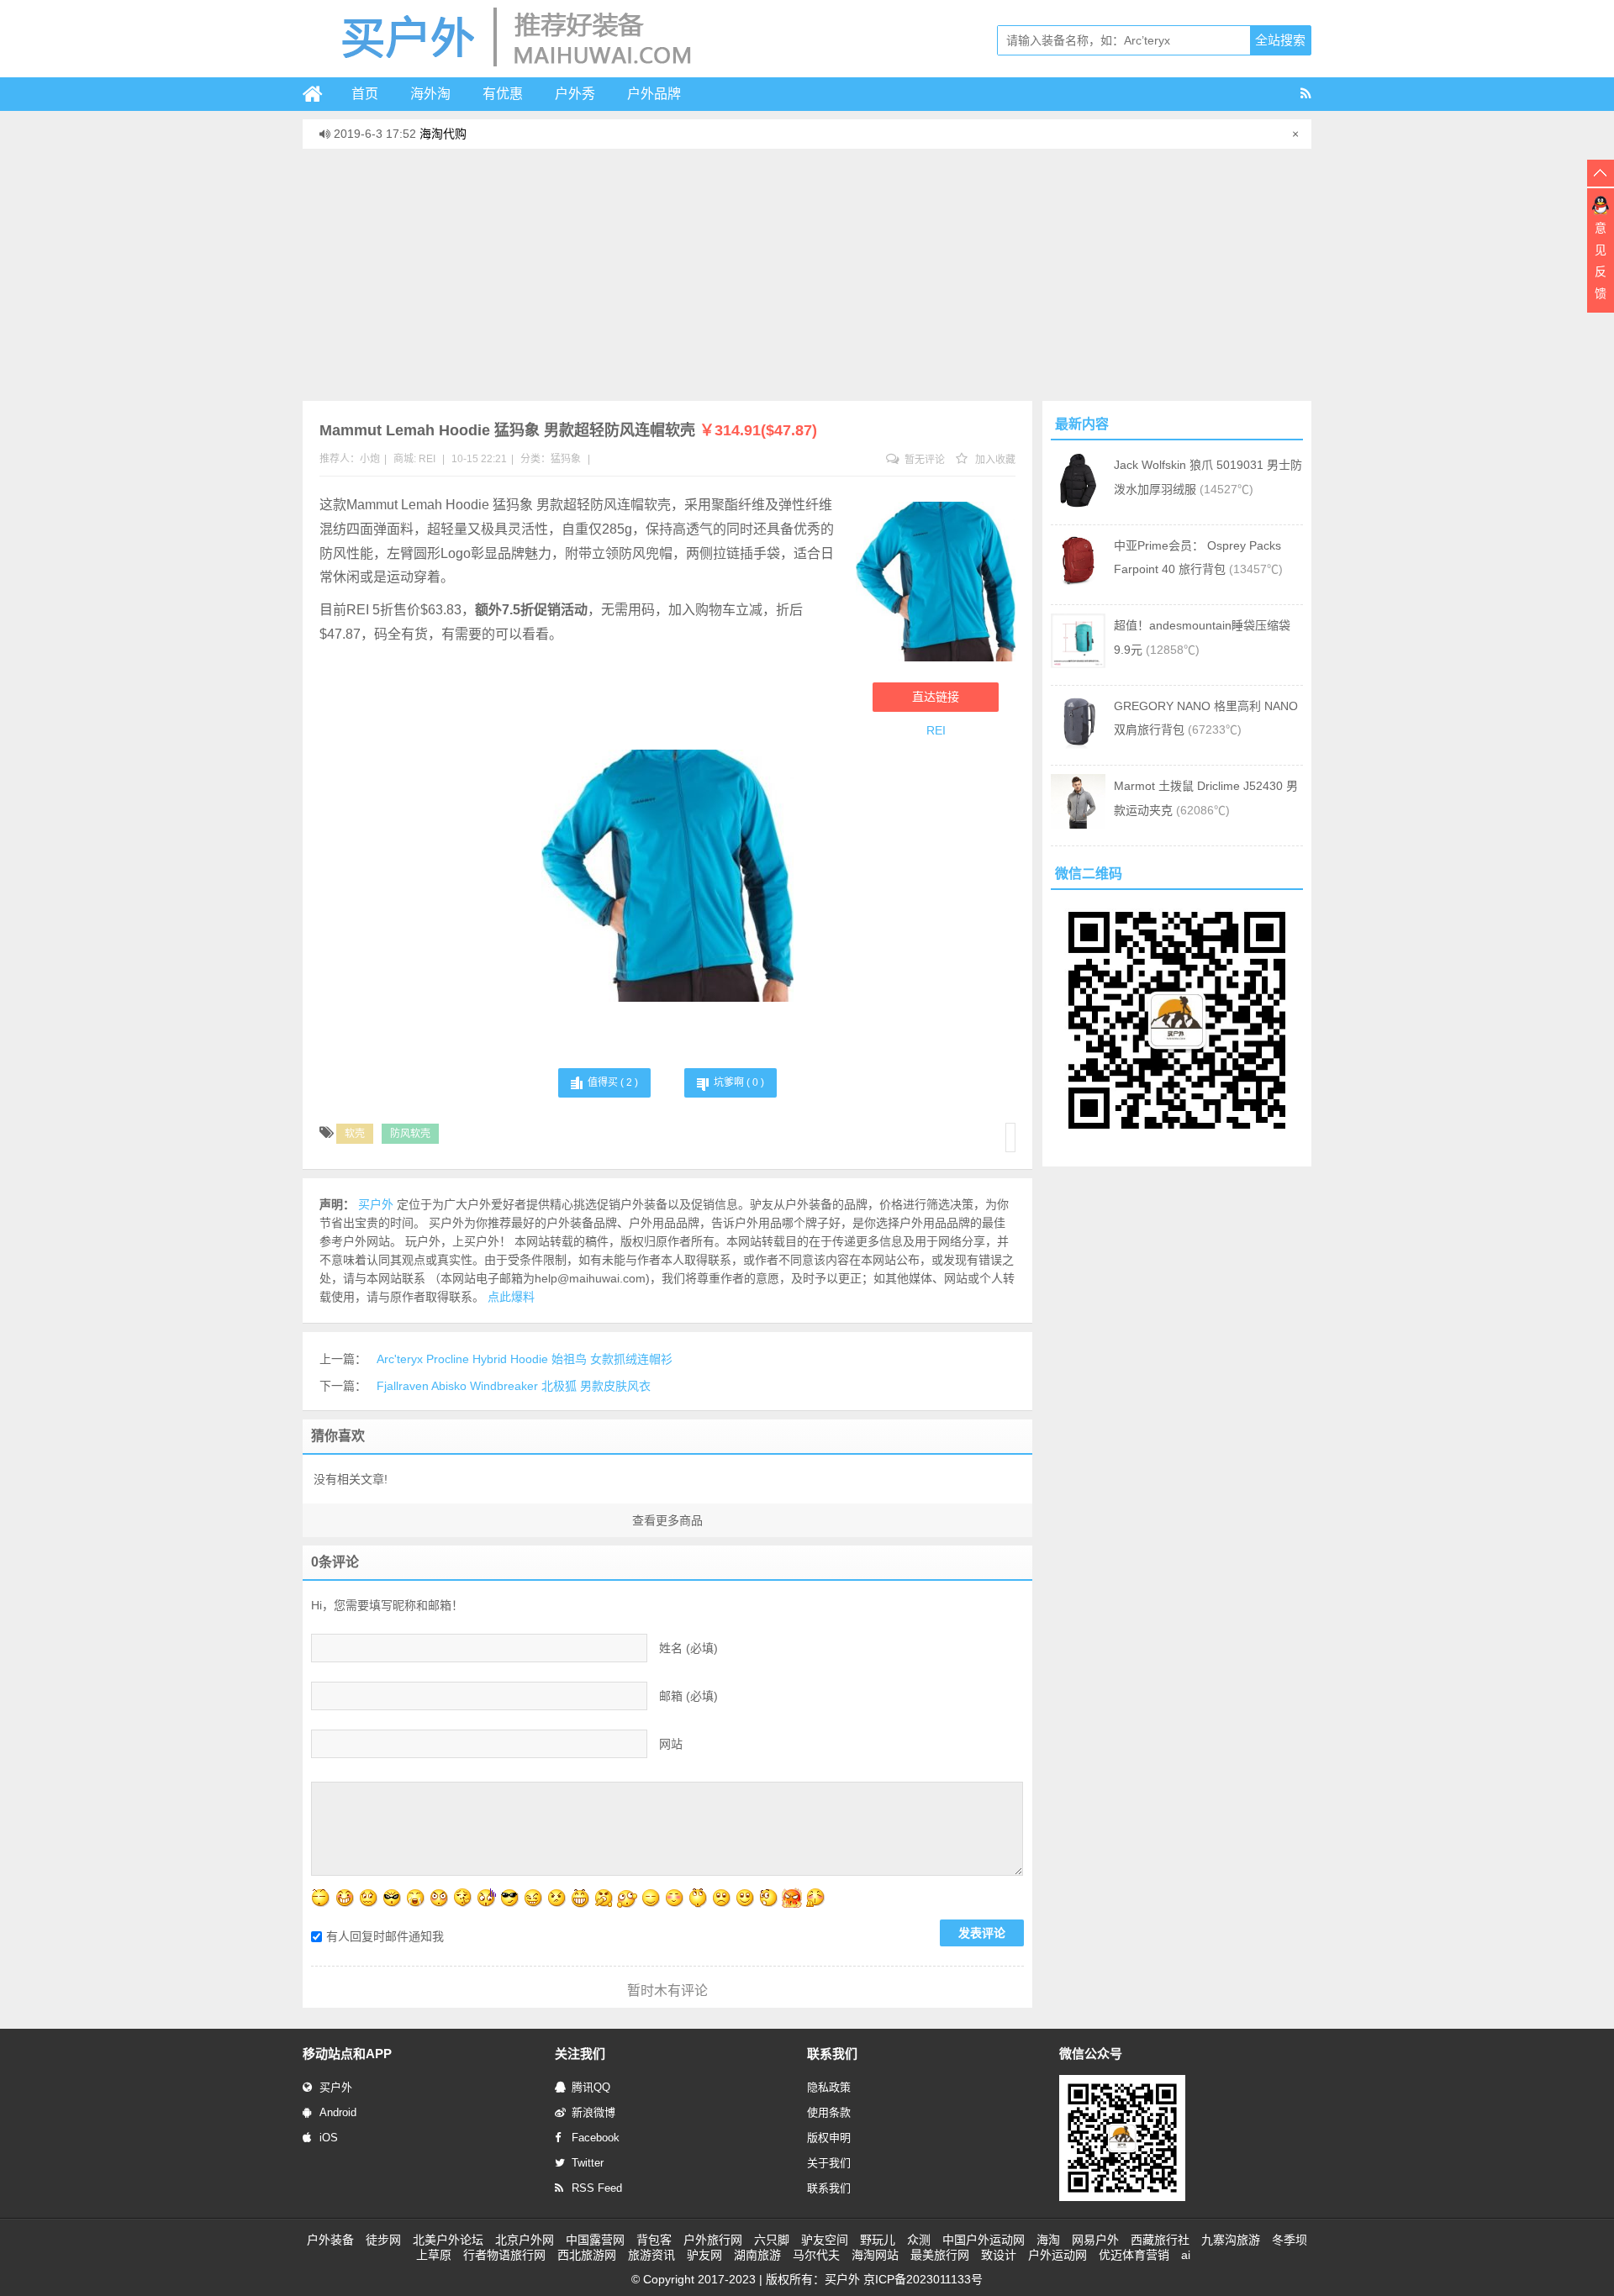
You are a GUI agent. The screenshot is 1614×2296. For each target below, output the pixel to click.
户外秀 (575, 94)
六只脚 (772, 2240)
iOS (329, 2138)
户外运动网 (1058, 2255)
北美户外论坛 (448, 2240)
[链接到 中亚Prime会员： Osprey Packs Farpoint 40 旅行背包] (1078, 584)
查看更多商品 (667, 1520)
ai (1186, 2255)
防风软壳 (410, 1134)
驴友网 (704, 2255)
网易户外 (1095, 2240)
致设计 (999, 2255)
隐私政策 (829, 2087)
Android (338, 2112)
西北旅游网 (587, 2255)
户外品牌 (654, 94)
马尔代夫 (816, 2255)
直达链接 (936, 697)
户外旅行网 (713, 2240)
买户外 (336, 2087)
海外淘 (430, 94)
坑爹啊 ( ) (739, 1082)
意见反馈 (1601, 261)
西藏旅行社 (1160, 2240)
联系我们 (829, 2188)
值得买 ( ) (613, 1082)
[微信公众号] (1122, 2198)
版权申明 (829, 2138)
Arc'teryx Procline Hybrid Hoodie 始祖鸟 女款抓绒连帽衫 (525, 1359)
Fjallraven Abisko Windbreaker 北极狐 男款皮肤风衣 (514, 1386)
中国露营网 (595, 2240)
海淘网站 (875, 2255)
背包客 (654, 2240)
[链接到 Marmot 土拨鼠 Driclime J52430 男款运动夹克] (1078, 824)
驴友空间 (825, 2240)
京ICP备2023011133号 (923, 2279)
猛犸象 (566, 459)
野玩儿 (878, 2240)
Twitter (588, 2163)
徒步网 (383, 2240)
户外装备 (330, 2240)
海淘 (1048, 2240)
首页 (365, 94)
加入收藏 (994, 460)
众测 (919, 2240)
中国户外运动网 (984, 2240)
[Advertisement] (807, 275)
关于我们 (829, 2163)
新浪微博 (593, 2112)
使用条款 (829, 2112)
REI (427, 459)
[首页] (319, 94)
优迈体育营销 (1134, 2255)
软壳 (355, 1134)
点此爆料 (511, 1297)
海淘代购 (443, 134)
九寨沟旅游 (1231, 2240)
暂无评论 (923, 460)
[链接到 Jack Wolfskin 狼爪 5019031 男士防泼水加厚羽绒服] (1078, 503)
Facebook (596, 2138)
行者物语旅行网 (504, 2255)
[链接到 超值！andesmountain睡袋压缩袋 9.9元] (1078, 664)
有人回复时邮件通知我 (385, 1936)
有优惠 (503, 94)
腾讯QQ (591, 2087)
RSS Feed (597, 2188)
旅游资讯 (651, 2255)
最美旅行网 (940, 2255)
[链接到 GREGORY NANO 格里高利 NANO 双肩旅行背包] (1078, 745)
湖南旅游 (757, 2255)
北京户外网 (525, 2240)
